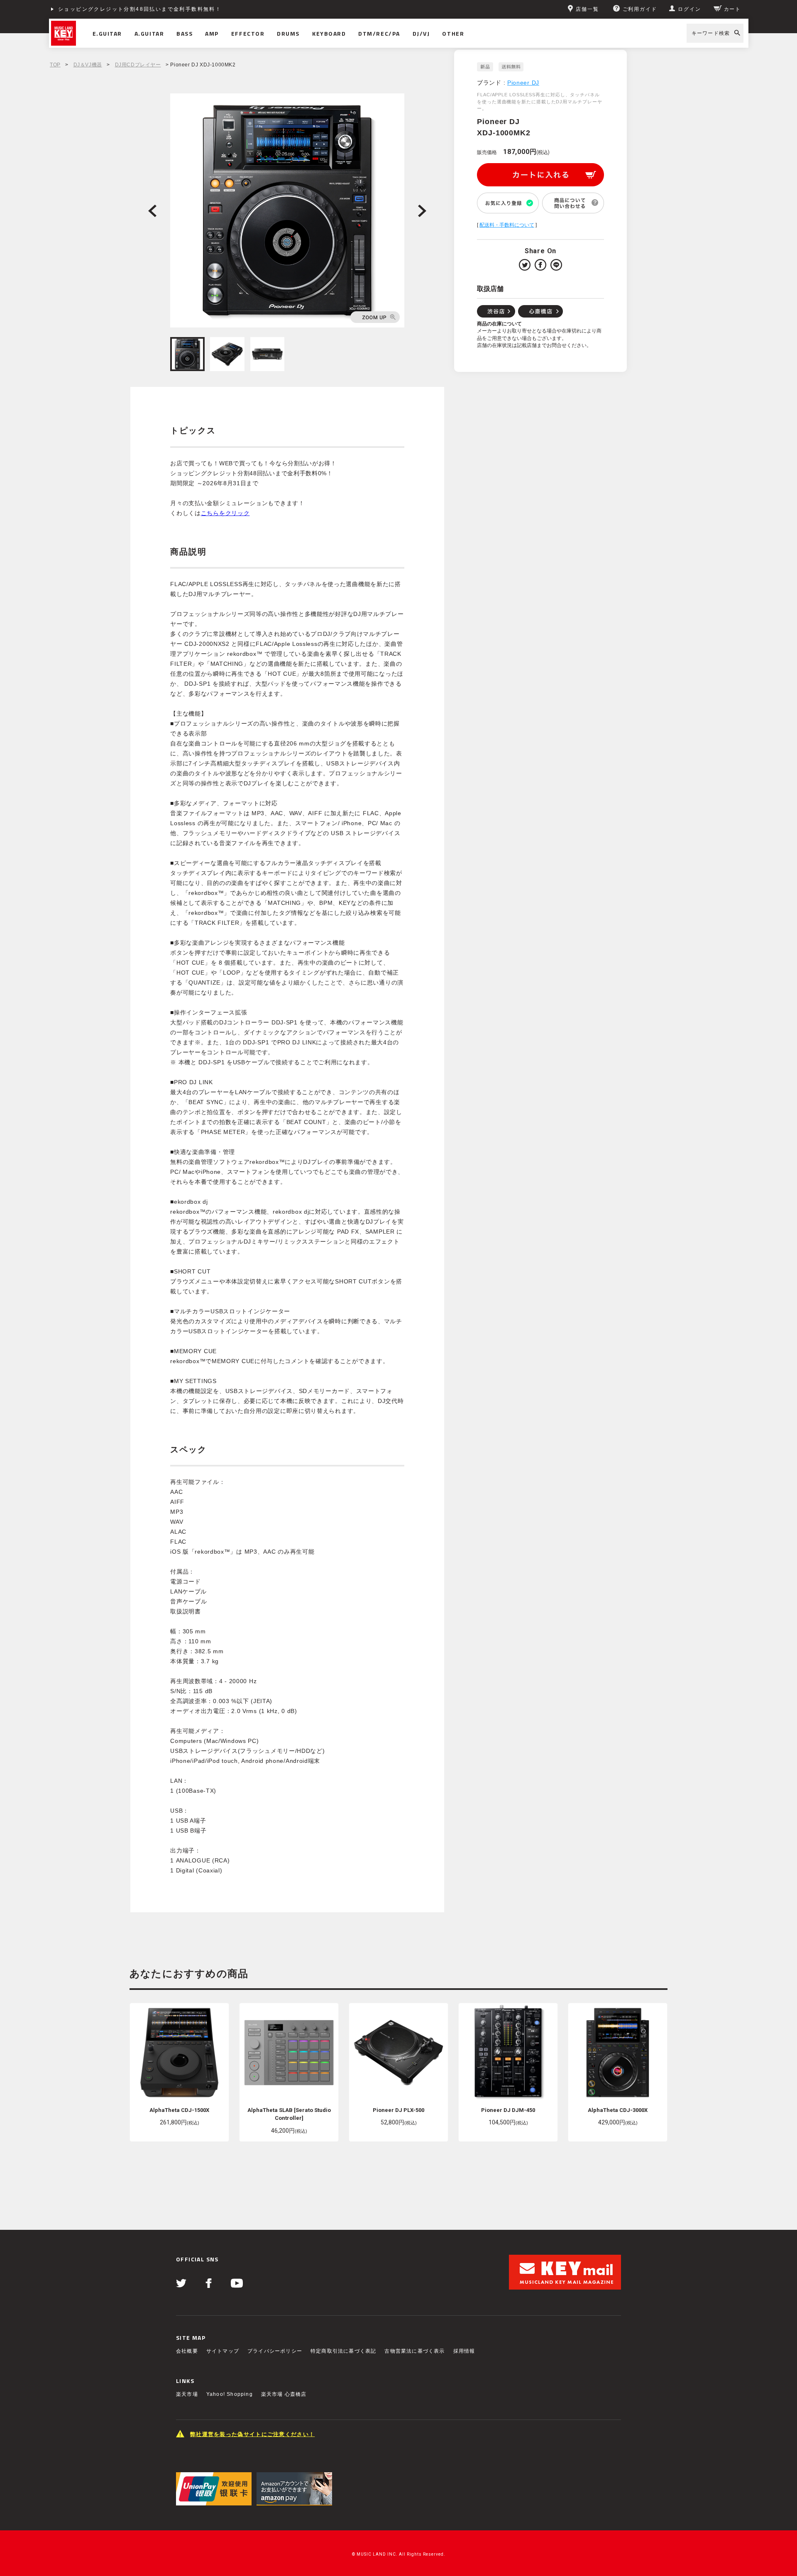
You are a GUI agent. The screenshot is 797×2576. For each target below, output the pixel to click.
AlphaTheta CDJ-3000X (618, 2110)
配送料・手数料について (507, 225)
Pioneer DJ (523, 83)
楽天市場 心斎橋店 (284, 2394)
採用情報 (464, 2351)
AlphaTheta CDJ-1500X (179, 2110)
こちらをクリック (225, 513)
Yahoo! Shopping (230, 2394)
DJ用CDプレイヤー (138, 65)
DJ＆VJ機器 (88, 65)
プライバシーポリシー (275, 2351)
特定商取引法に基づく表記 (343, 2351)
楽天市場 (187, 2394)
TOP (55, 65)
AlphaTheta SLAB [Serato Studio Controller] (289, 2114)
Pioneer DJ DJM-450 (508, 2110)
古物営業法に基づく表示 (414, 2351)
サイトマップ (223, 2351)
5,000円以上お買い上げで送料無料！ (109, 9)
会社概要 (187, 2351)
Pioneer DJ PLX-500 (398, 2110)
